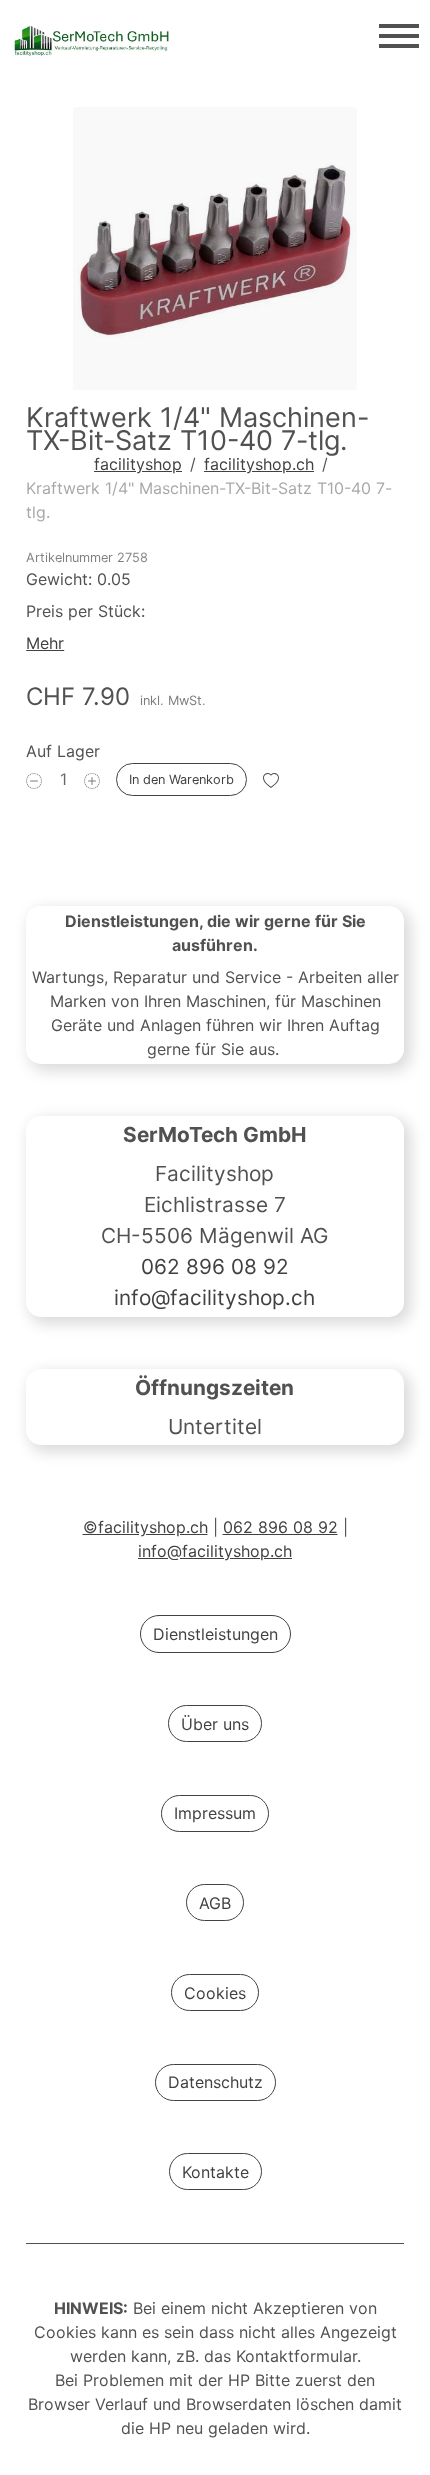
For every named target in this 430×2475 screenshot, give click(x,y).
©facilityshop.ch (145, 1527)
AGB (215, 1903)
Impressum (215, 1813)
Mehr (45, 643)
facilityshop (138, 464)
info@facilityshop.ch (215, 1298)
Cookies (215, 1993)
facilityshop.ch (259, 464)
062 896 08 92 (215, 1267)
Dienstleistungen (215, 1634)
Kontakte (215, 2172)
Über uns (215, 1724)
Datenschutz (215, 2082)
